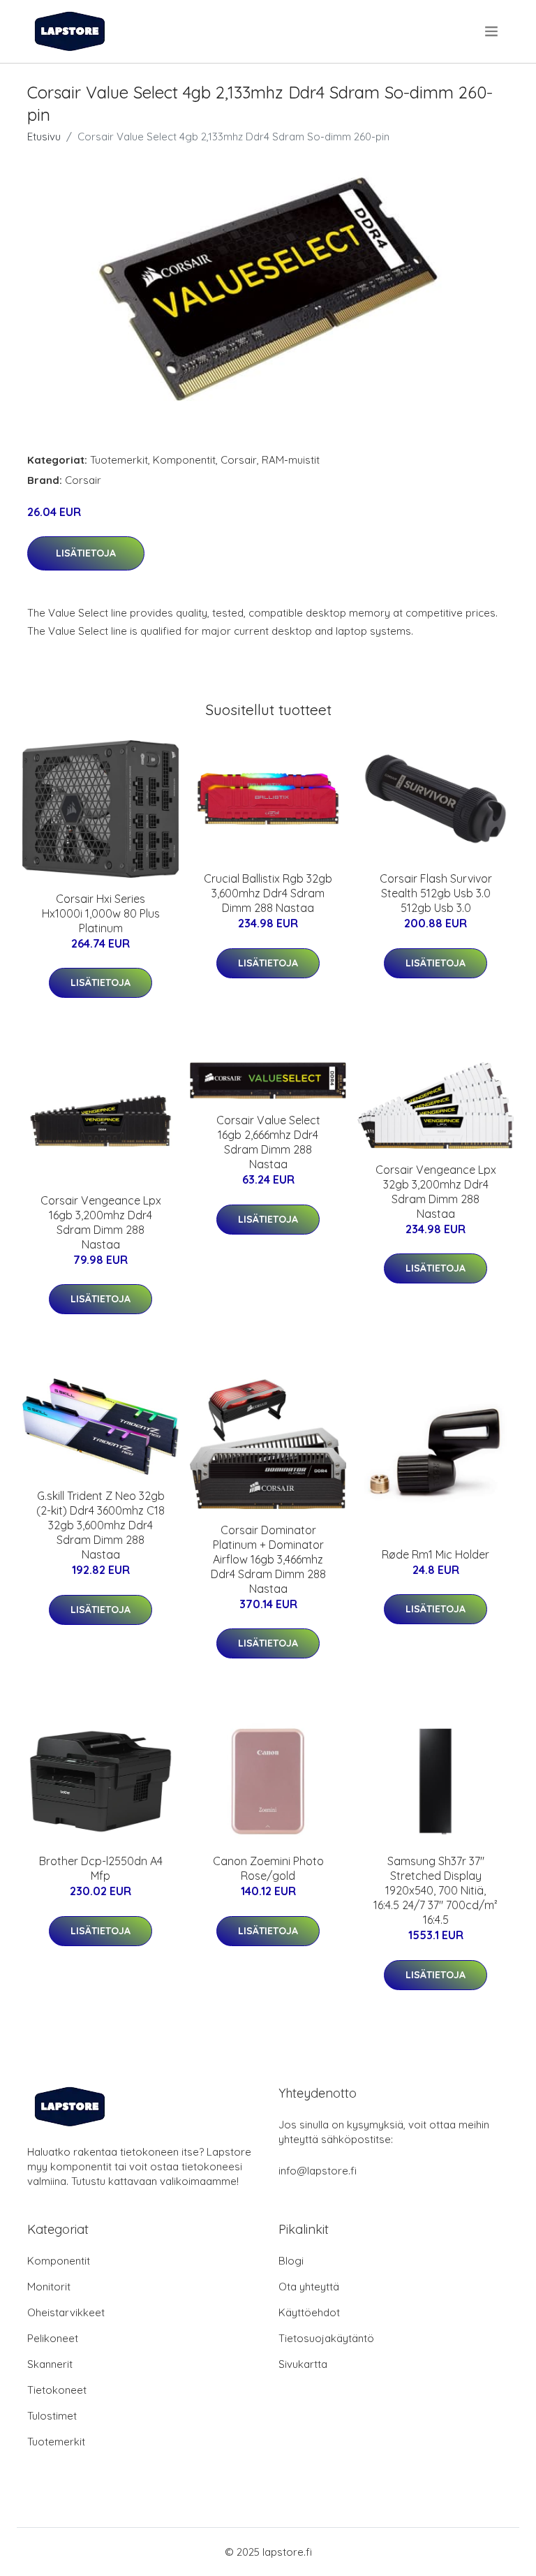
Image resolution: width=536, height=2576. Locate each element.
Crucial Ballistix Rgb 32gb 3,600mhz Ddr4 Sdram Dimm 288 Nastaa (268, 893)
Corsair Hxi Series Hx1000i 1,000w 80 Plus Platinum (101, 913)
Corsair (239, 460)
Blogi (291, 2261)
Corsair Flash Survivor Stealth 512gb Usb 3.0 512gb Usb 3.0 (436, 893)
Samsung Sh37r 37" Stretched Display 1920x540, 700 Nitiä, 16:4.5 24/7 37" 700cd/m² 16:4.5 (435, 1890)
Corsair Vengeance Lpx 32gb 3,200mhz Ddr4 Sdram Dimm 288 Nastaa (436, 1192)
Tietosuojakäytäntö (326, 2338)
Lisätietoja (86, 553)
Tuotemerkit (119, 460)
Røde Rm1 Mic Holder (435, 1554)
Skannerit (50, 2364)
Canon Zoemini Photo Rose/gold (268, 1868)
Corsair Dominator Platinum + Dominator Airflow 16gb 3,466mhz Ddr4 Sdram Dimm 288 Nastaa (268, 1559)
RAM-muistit (291, 460)
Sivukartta (303, 2364)
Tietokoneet (57, 2390)
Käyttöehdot (309, 2312)
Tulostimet (52, 2416)
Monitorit (49, 2287)
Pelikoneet (53, 2338)
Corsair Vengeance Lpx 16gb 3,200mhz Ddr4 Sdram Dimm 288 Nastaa (101, 1222)
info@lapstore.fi (318, 2171)
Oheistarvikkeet (66, 2312)
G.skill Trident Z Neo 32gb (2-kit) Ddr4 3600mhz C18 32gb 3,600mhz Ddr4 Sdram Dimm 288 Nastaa (100, 1525)
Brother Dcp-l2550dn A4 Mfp (101, 1868)
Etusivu (44, 137)
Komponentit (184, 460)
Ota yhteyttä (309, 2287)
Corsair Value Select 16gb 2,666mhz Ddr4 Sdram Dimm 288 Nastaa (268, 1142)
